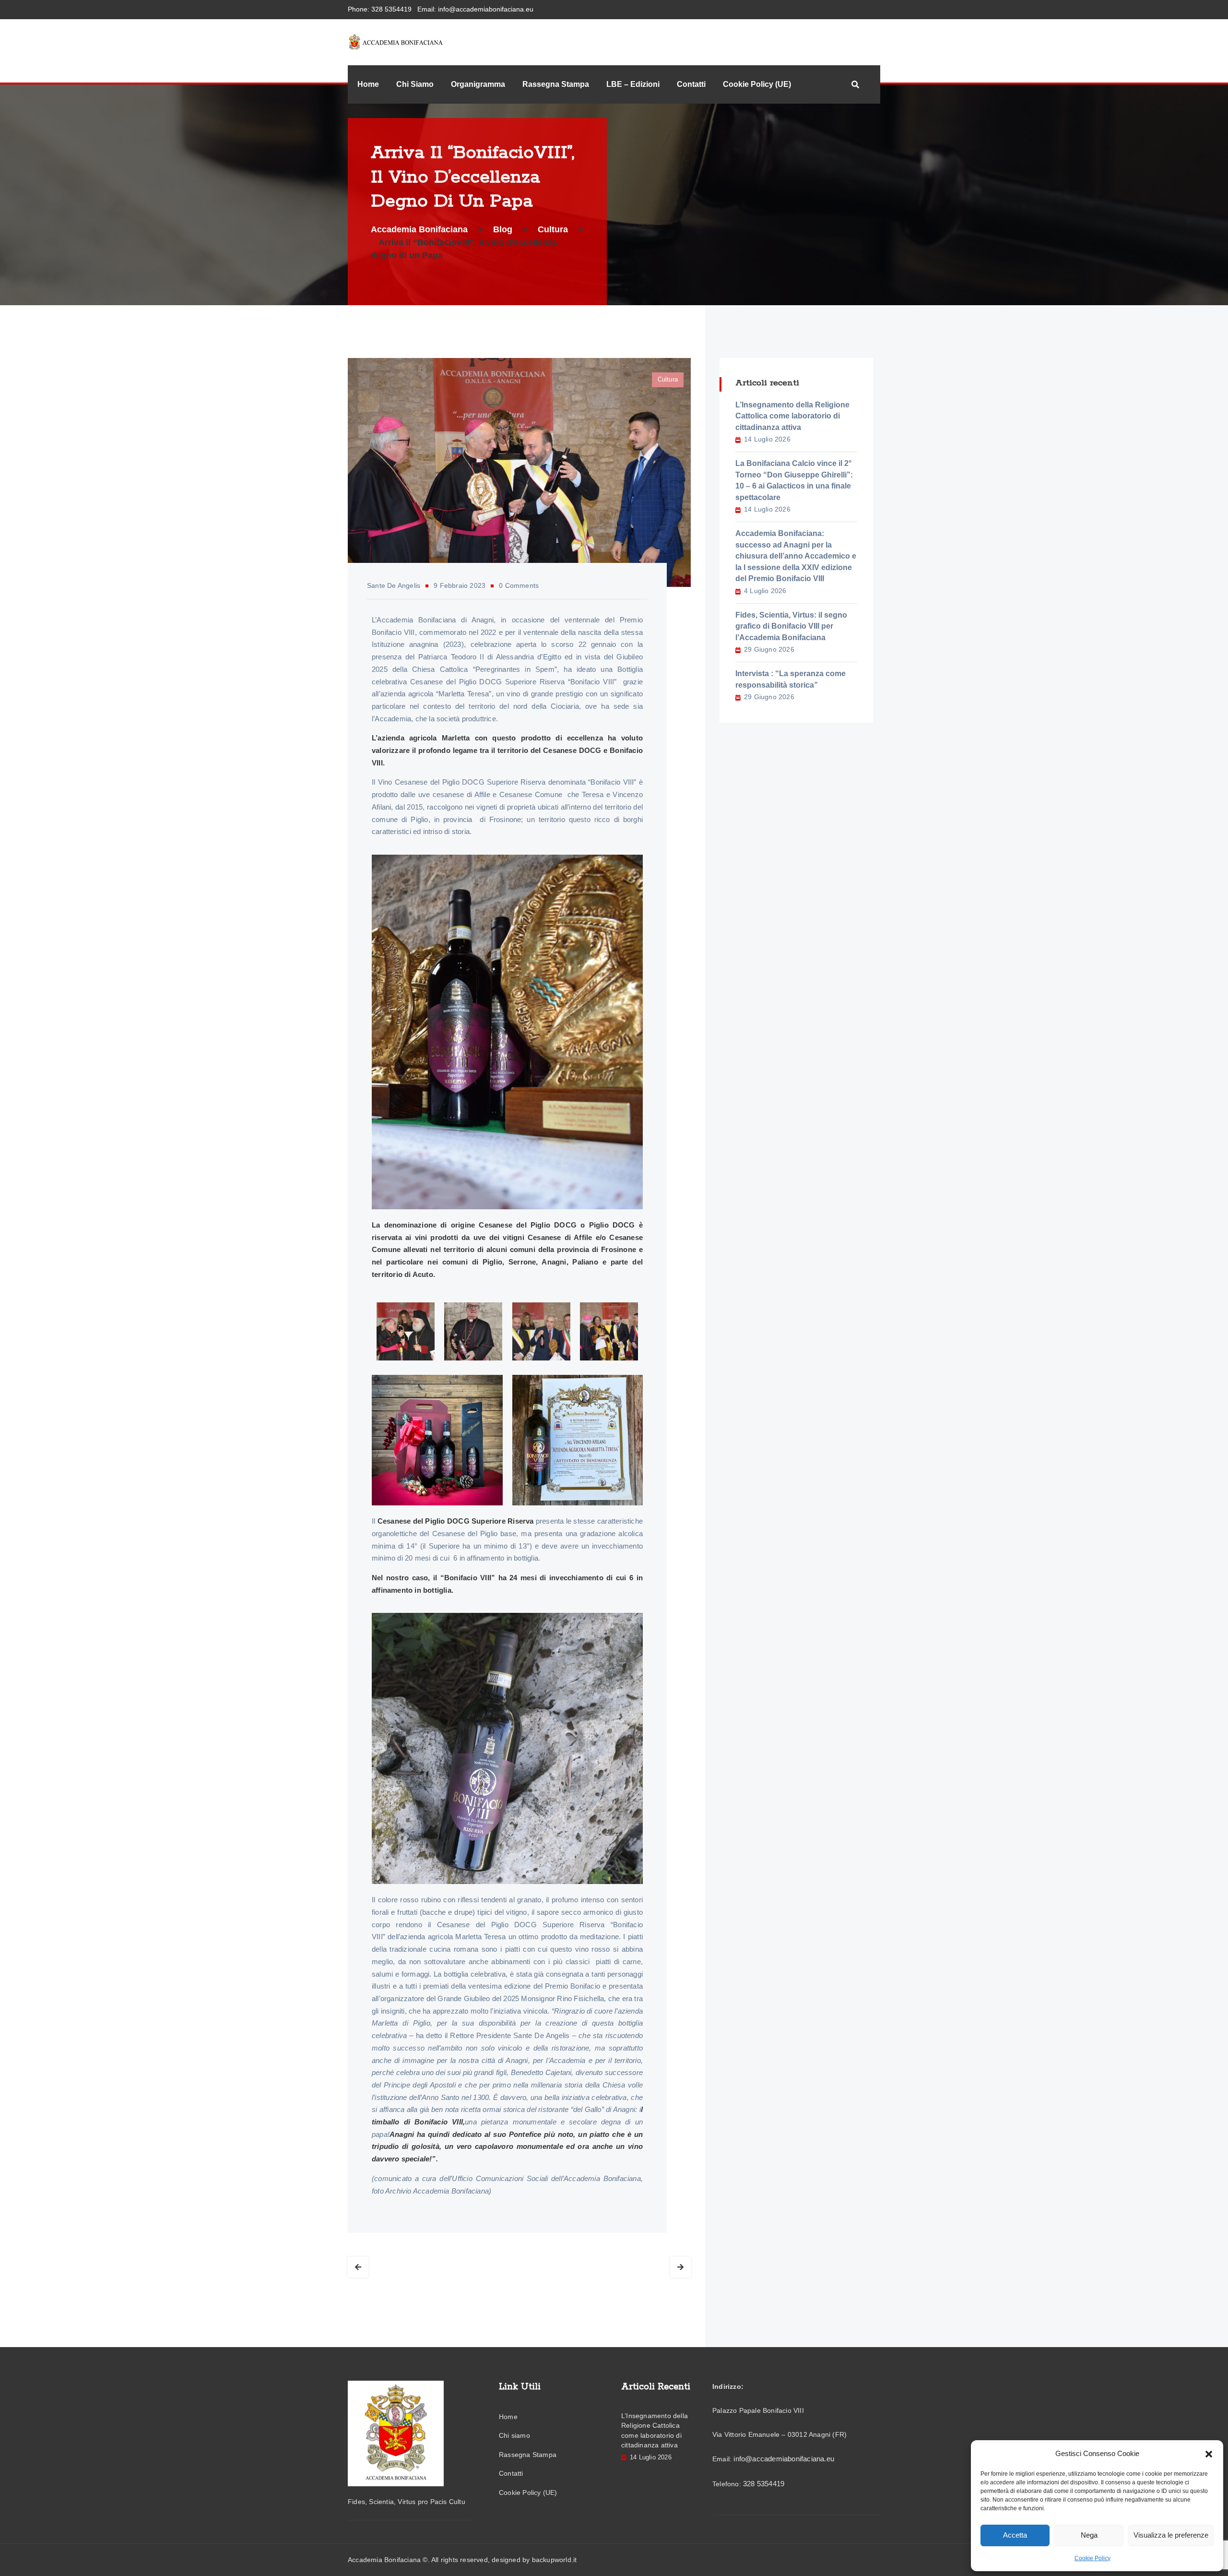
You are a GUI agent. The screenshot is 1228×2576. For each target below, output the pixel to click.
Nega (1089, 2535)
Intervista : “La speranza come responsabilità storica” (791, 679)
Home (368, 84)
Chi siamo (514, 2435)
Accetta (1015, 2535)
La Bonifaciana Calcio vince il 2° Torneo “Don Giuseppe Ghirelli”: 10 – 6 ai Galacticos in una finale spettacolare (794, 480)
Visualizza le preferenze (1171, 2535)
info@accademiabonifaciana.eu (486, 9)
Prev (358, 2267)
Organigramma (478, 84)
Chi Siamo (415, 84)
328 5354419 (391, 9)
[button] (1209, 2454)
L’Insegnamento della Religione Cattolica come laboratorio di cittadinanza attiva (792, 416)
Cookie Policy (1092, 2558)
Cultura (668, 379)
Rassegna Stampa (556, 84)
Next (680, 2267)
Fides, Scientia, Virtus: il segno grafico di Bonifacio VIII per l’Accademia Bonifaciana (791, 626)
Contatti (691, 84)
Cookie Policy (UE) (757, 84)
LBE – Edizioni (633, 84)
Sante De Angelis (394, 585)
